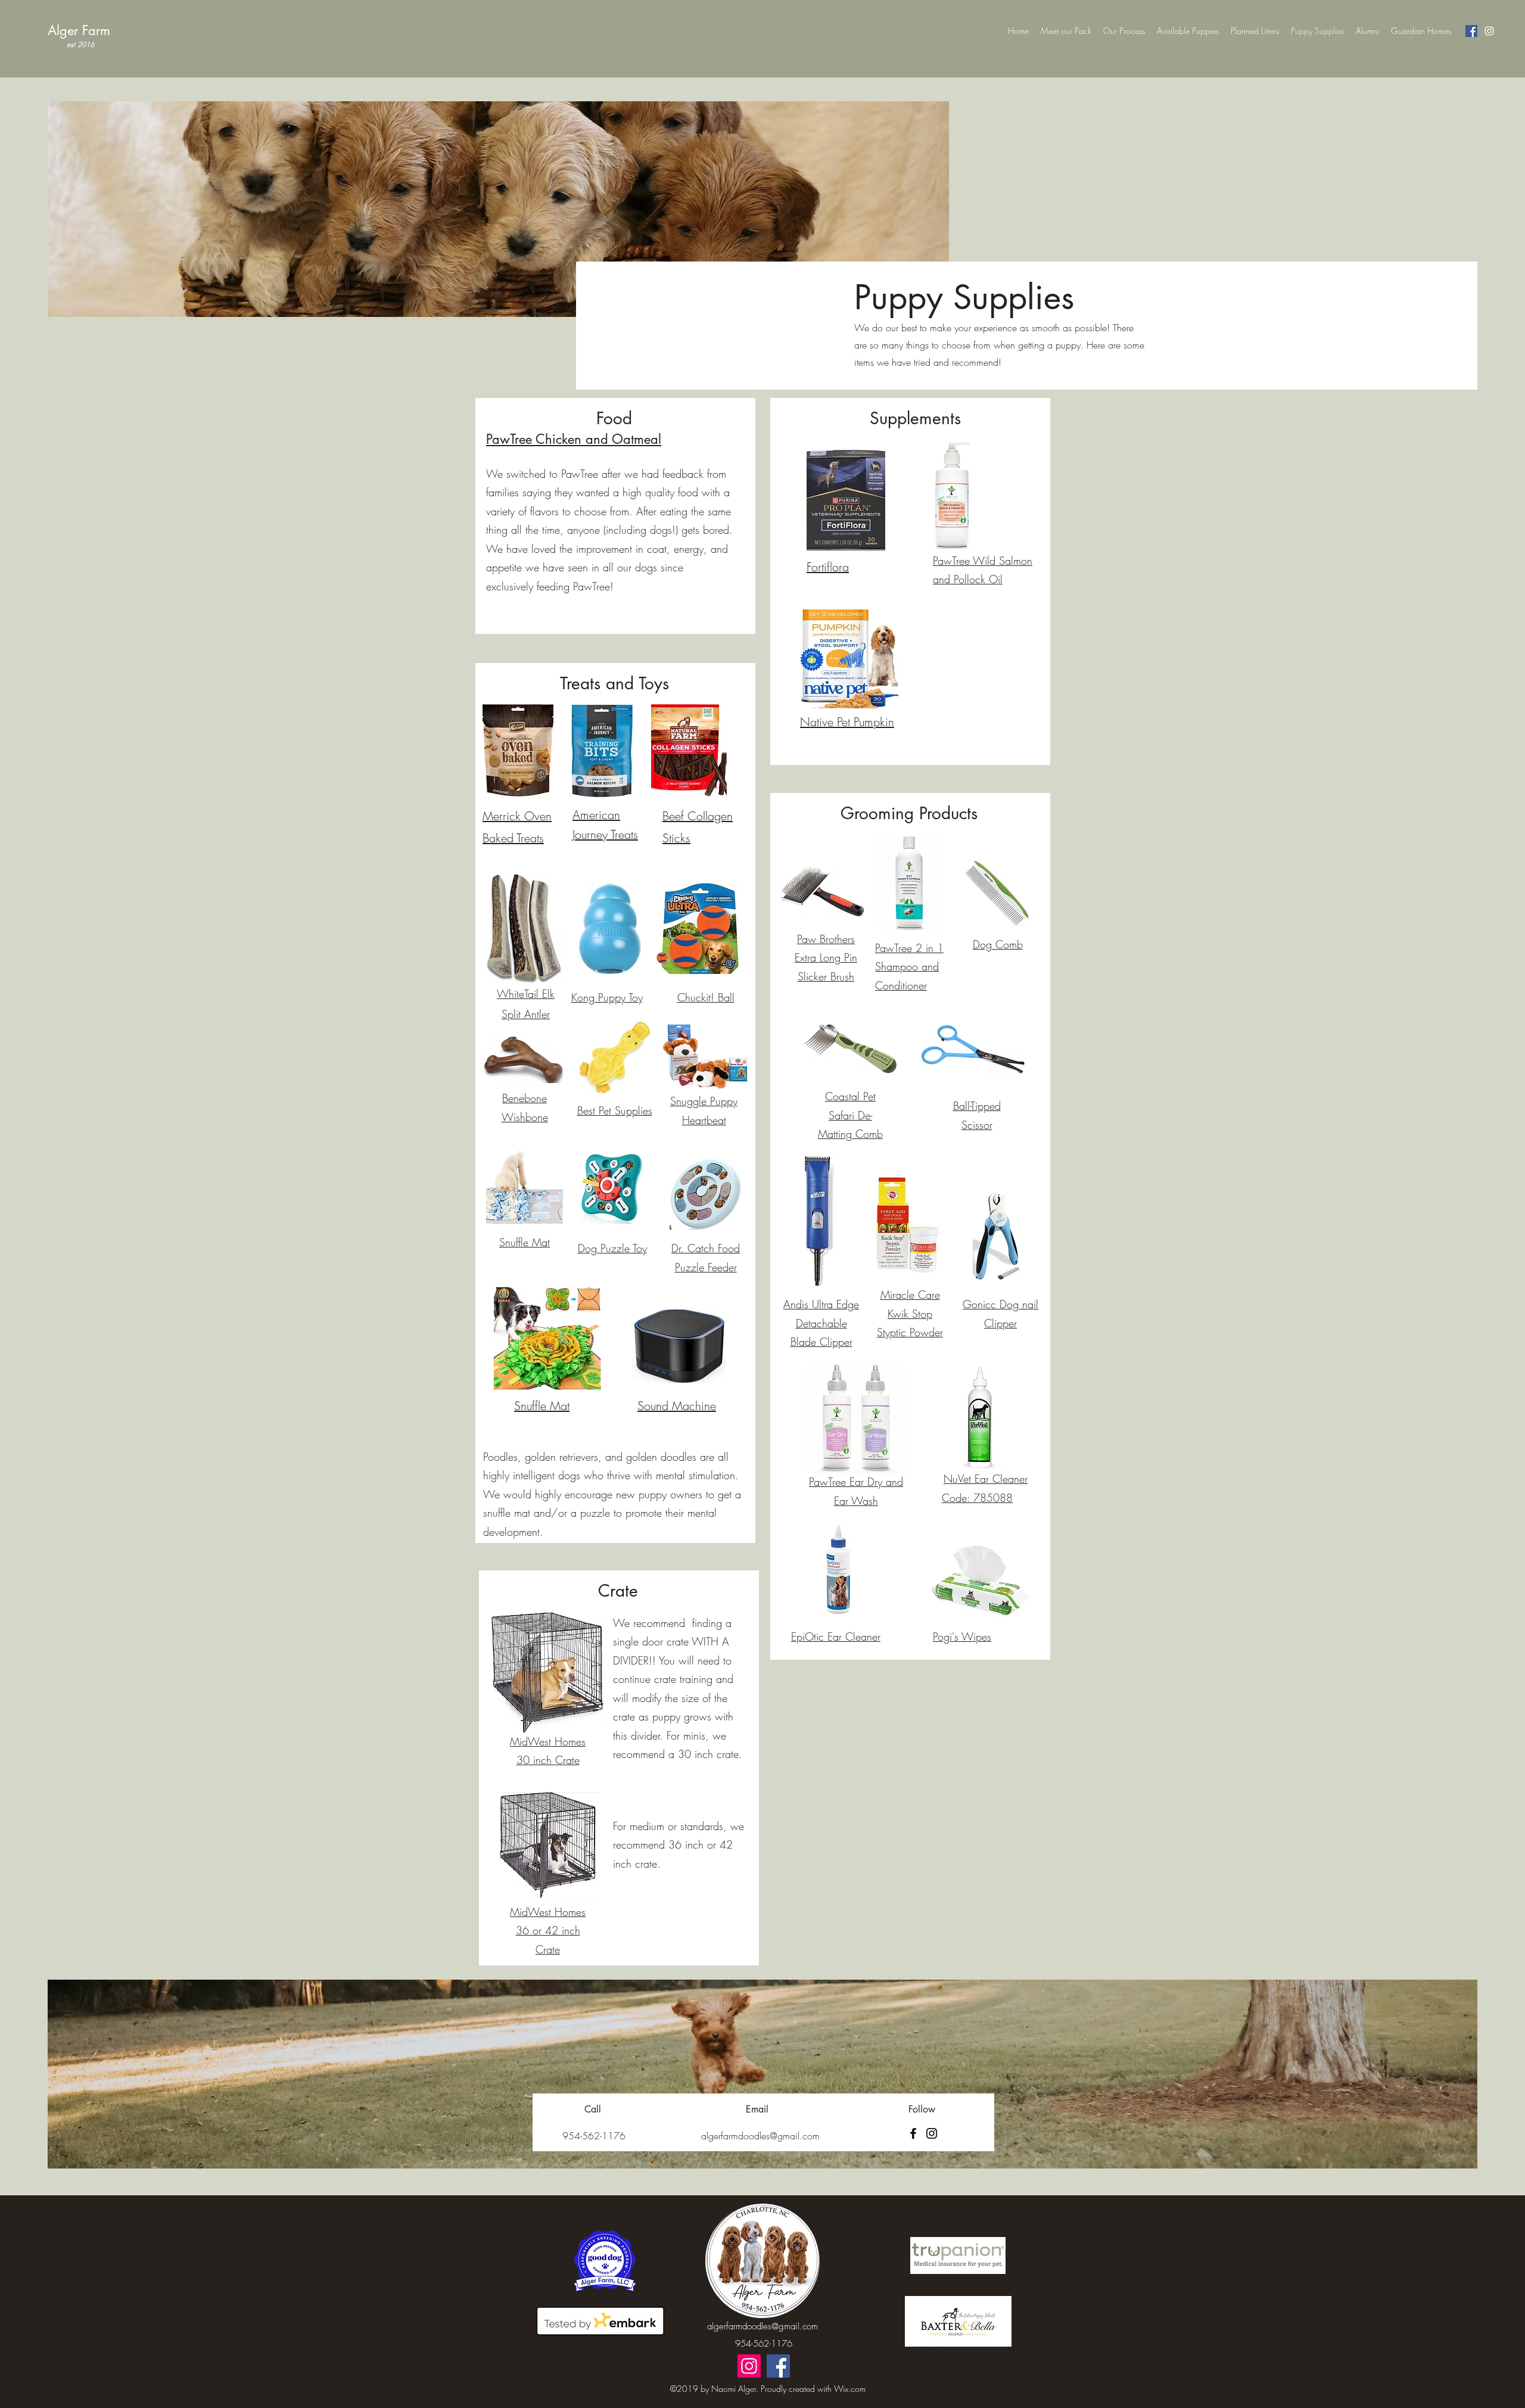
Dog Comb (998, 944)
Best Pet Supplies (615, 1110)
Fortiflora (828, 567)
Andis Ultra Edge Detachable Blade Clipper (821, 1323)
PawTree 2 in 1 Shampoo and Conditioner (909, 967)
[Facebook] (1471, 31)
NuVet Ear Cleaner (986, 1479)
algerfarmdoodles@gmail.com (762, 2326)
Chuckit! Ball (706, 997)
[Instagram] (1489, 31)
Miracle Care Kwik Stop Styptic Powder (910, 1313)
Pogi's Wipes (962, 1637)
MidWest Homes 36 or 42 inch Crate (548, 1931)
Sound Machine (677, 1406)
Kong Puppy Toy (607, 997)
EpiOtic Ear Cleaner (836, 1637)
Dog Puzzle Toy (612, 1248)
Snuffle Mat (525, 1242)
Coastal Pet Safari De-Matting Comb (850, 1115)
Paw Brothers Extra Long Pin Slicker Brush (826, 958)
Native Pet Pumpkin (847, 722)
